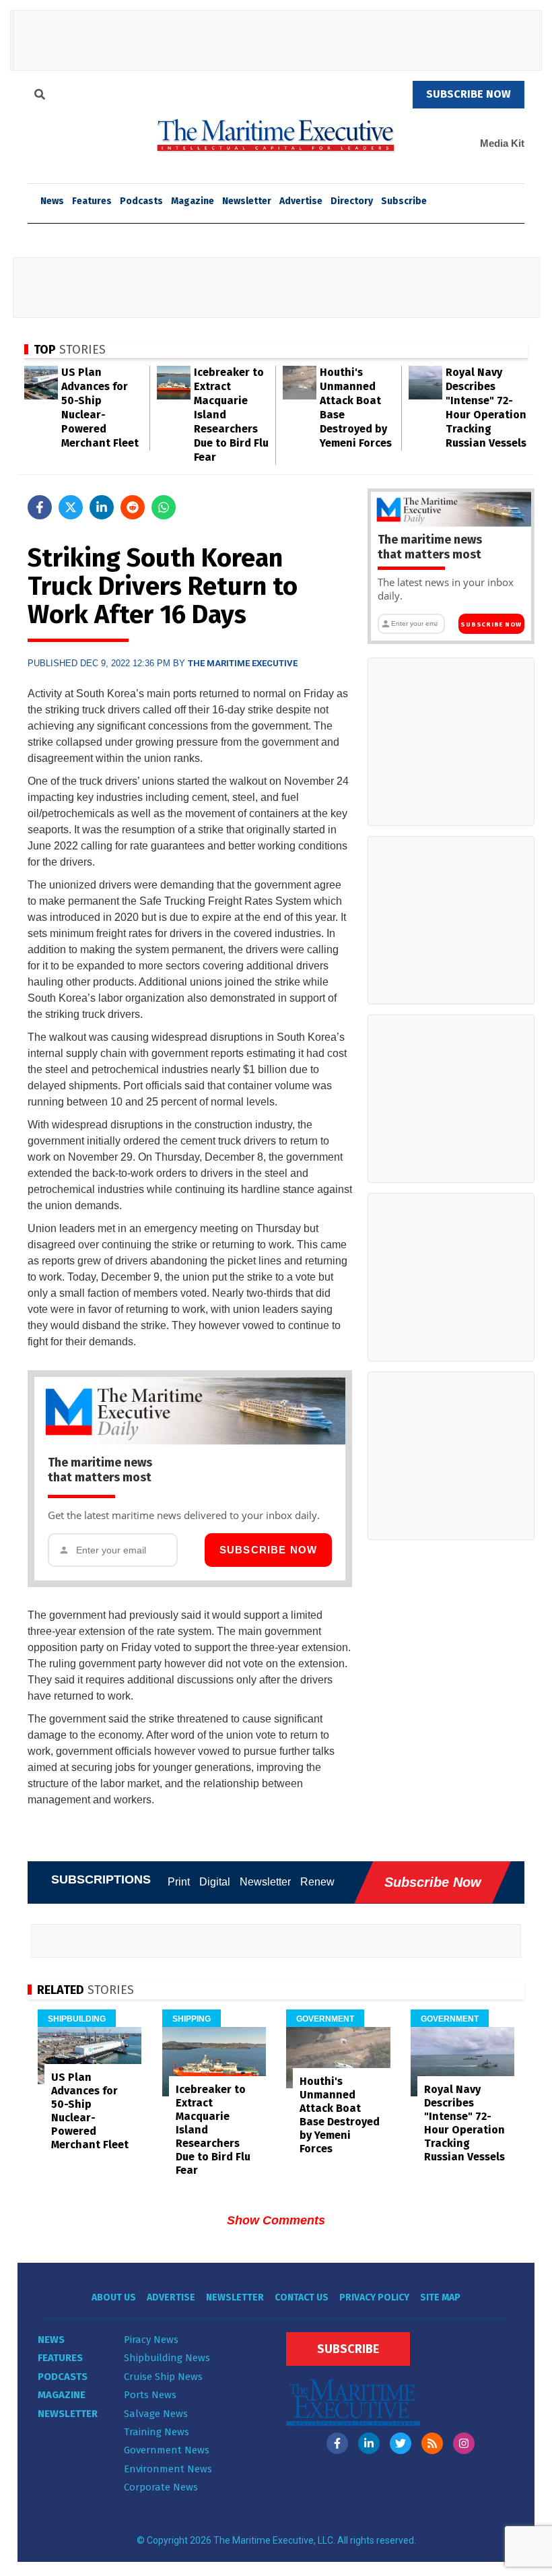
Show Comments (276, 2220)
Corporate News (161, 2487)
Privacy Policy (374, 2297)
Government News (167, 2450)
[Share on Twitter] (71, 507)
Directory (352, 201)
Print (179, 1882)
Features (92, 201)
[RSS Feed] (432, 2443)
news (52, 201)
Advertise (301, 201)
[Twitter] (401, 2443)
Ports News (150, 2395)
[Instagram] (464, 2443)
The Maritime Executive (243, 663)
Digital (215, 1882)
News (51, 2340)
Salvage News (156, 2414)
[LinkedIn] (369, 2443)
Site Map (440, 2297)
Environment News (168, 2469)
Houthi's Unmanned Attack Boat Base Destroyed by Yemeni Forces (340, 2115)
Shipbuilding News (167, 2358)
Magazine (193, 201)
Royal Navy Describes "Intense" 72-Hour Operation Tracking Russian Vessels (464, 2123)
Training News (157, 2432)
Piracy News (151, 2340)
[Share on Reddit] (133, 507)
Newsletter (247, 201)
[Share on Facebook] (40, 507)
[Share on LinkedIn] (102, 507)
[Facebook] (337, 2443)
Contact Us (302, 2297)
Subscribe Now (269, 1550)
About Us (114, 2297)
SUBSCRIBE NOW (469, 94)
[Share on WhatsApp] (164, 507)
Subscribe (404, 201)
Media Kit (502, 143)
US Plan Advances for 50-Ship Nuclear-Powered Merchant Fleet (90, 2111)
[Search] (40, 96)
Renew (317, 1882)
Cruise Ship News (163, 2377)
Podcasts (141, 201)
